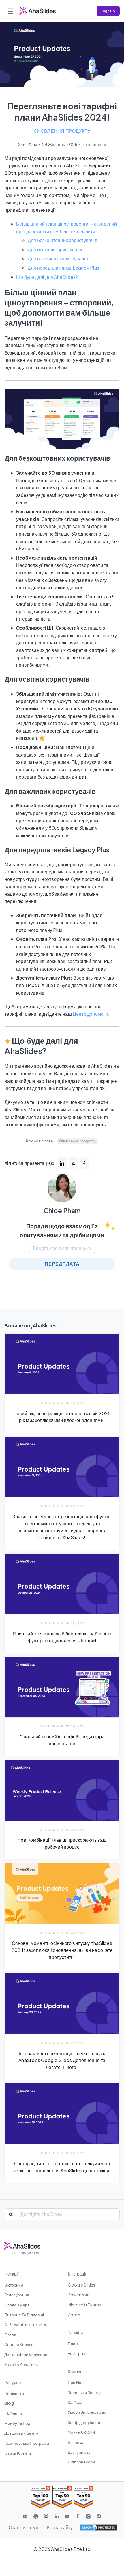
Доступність (79, 2452)
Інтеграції (77, 2274)
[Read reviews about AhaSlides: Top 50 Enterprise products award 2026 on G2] (83, 2497)
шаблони (13, 2413)
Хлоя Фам (28, 144)
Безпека (76, 2442)
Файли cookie (82, 2432)
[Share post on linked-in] (62, 1163)
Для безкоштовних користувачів (63, 240)
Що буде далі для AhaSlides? (47, 277)
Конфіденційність (84, 2422)
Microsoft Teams (84, 2305)
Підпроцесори (81, 2462)
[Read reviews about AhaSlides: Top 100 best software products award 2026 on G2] (41, 2497)
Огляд (10, 2335)
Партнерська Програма (27, 2443)
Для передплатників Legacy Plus (63, 268)
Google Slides (82, 2285)
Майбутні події (18, 2423)
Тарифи (75, 2332)
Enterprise (78, 2353)
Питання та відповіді (24, 2315)
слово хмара (17, 2305)
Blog (9, 2403)
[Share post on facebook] (84, 1163)
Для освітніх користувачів (56, 249)
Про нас (76, 2382)
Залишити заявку (84, 2392)
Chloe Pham (62, 1211)
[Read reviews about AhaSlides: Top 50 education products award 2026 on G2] (62, 2497)
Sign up (108, 11)
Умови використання (88, 2412)
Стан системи (24, 2527)
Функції (12, 2274)
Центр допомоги (90, 1014)
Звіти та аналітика (22, 2364)
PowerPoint (79, 2295)
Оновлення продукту (62, 131)
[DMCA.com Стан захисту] (98, 2527)
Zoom (74, 2315)
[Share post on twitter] (73, 1163)
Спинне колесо (19, 2344)
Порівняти (14, 2393)
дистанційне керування (27, 2354)
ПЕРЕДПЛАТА (62, 1264)
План (73, 2343)
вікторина (14, 2285)
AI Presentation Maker (25, 2324)
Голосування (17, 2295)
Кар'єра (75, 2402)
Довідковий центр (21, 2433)
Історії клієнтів (18, 2453)
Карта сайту (60, 2527)
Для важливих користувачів (58, 258)
